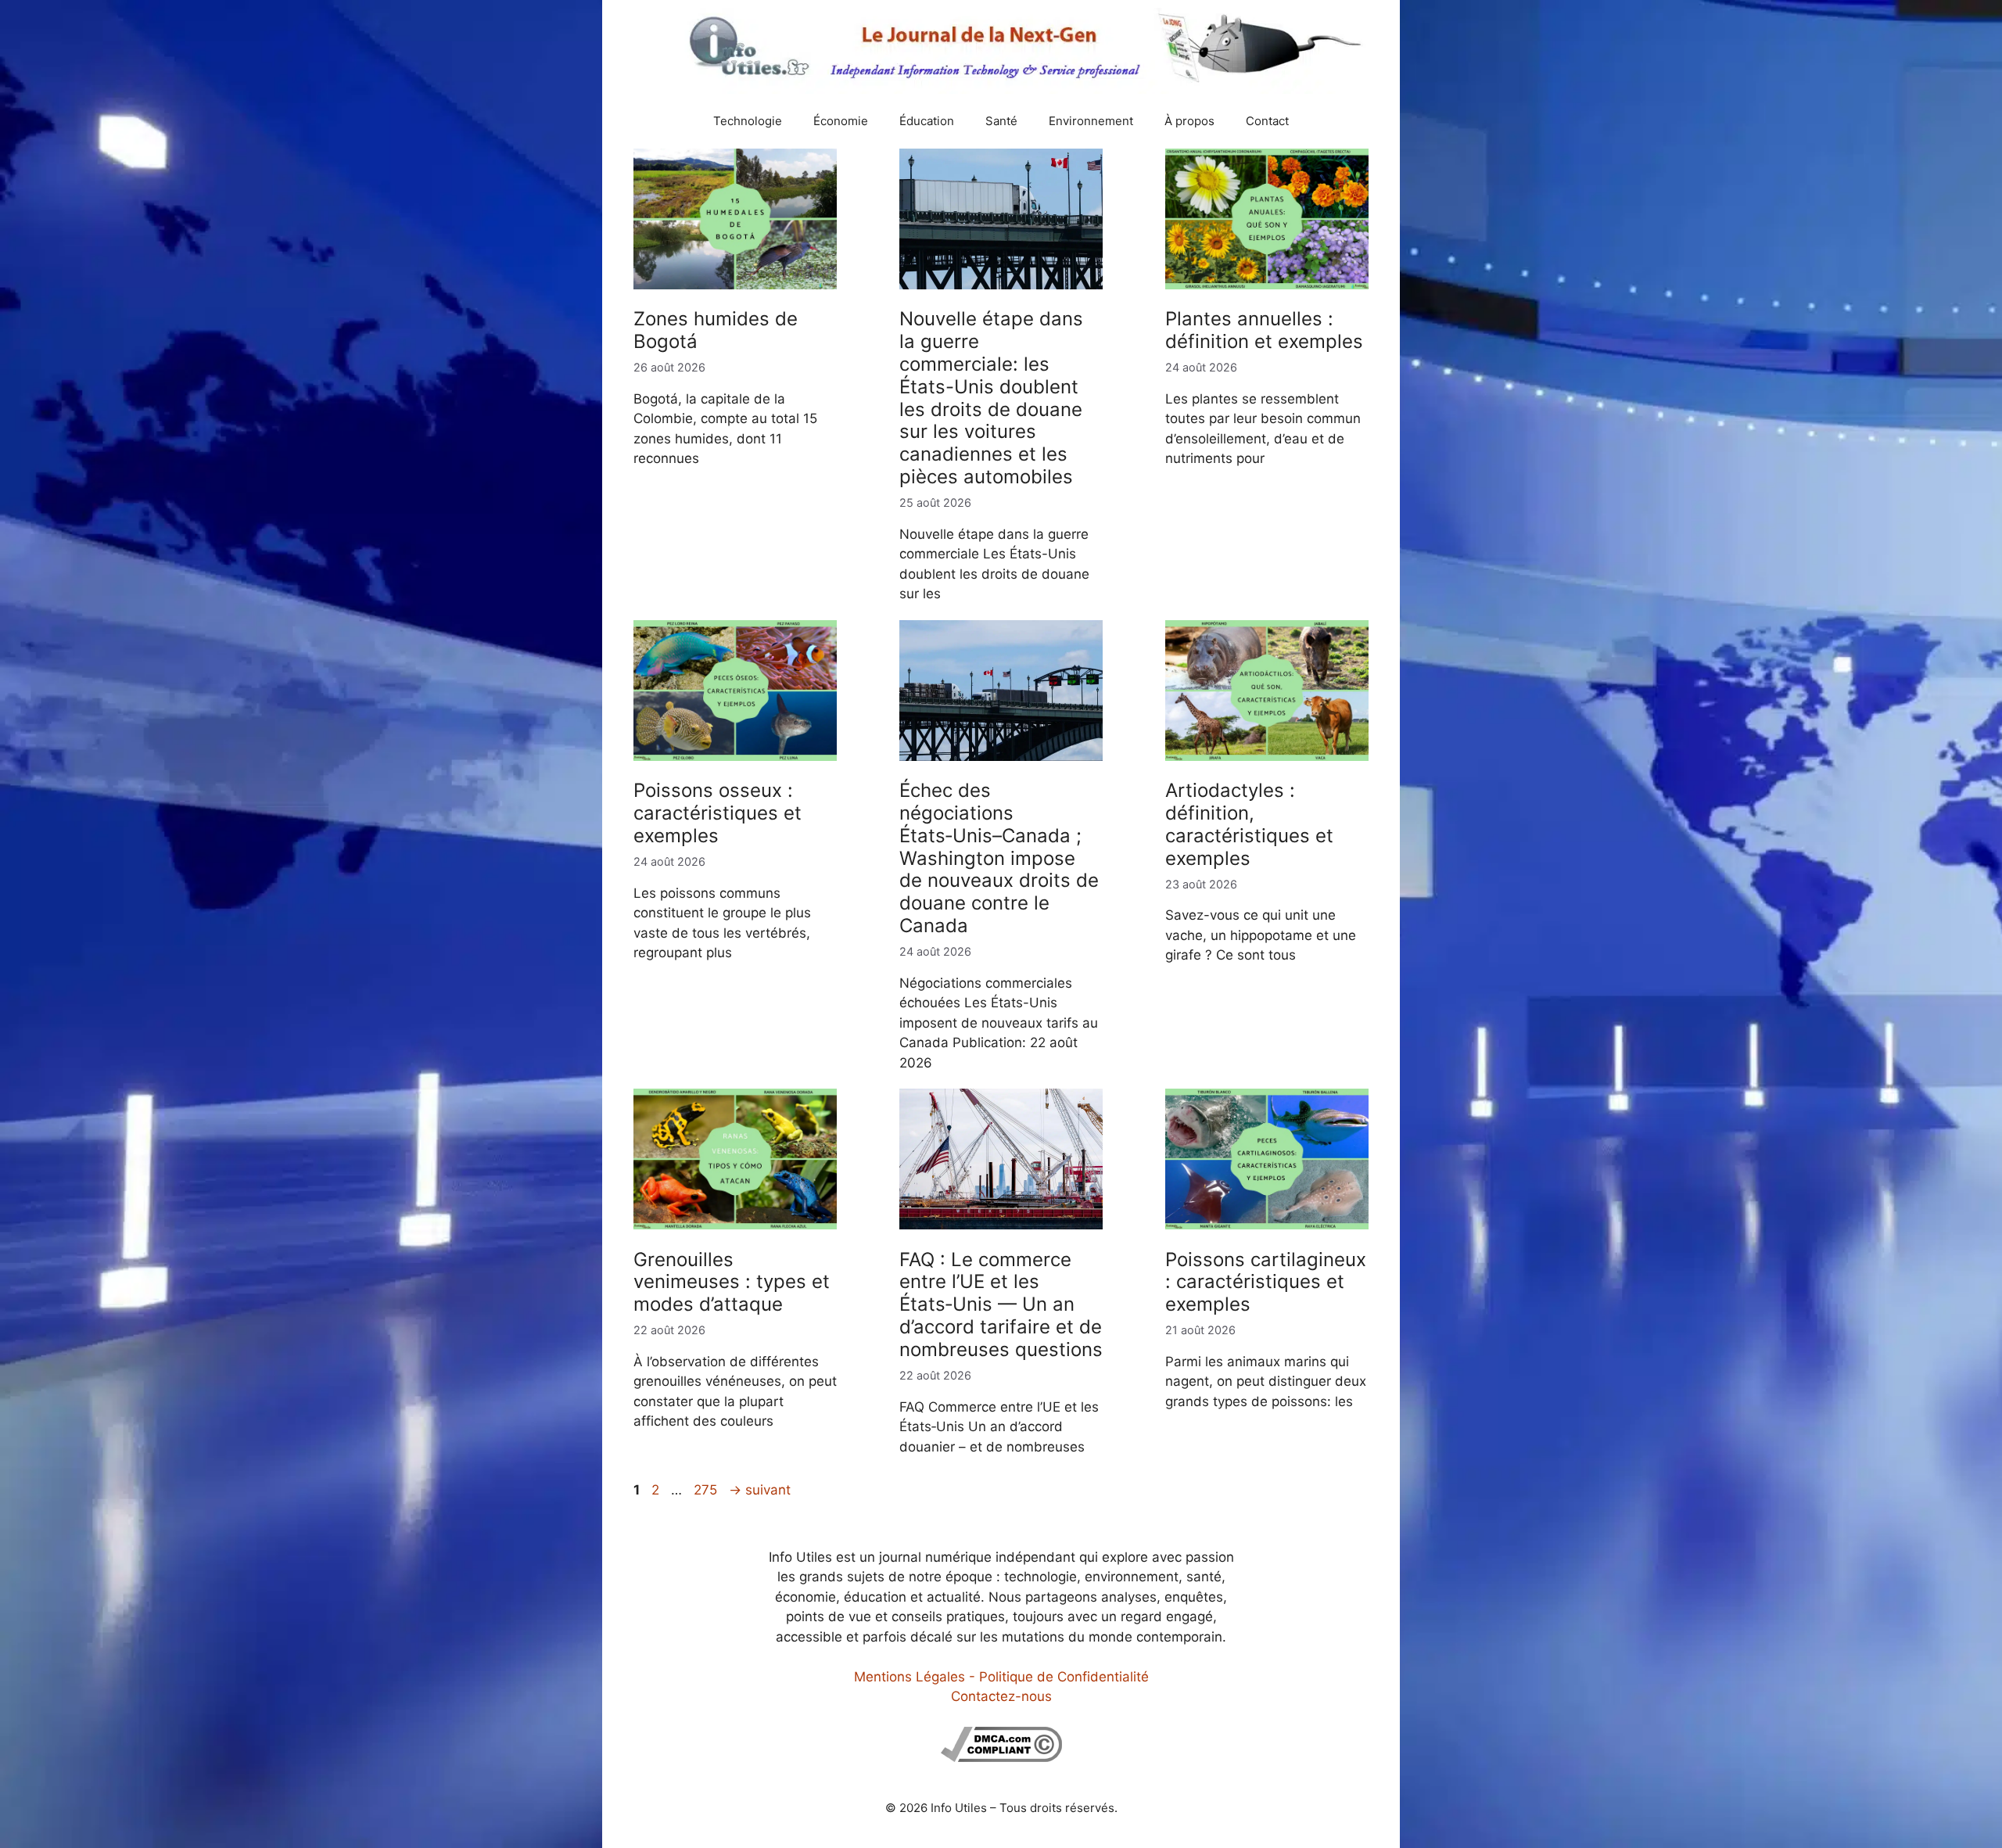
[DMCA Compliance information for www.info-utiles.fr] (1001, 1757)
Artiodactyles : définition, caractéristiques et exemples (1249, 824)
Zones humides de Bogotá (716, 330)
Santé (1001, 121)
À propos (1189, 121)
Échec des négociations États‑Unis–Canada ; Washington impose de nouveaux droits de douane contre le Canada (999, 858)
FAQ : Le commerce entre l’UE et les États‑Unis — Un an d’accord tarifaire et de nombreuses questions (1001, 1304)
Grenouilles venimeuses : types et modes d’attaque (732, 1282)
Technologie (748, 121)
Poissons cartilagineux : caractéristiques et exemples (1266, 1282)
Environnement (1091, 121)
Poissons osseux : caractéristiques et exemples (718, 813)
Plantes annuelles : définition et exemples (1264, 330)
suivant (760, 1490)
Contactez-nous (1001, 1696)
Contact (1267, 121)
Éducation (927, 121)
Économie (841, 121)
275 (707, 1490)
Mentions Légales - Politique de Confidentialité (1001, 1677)
